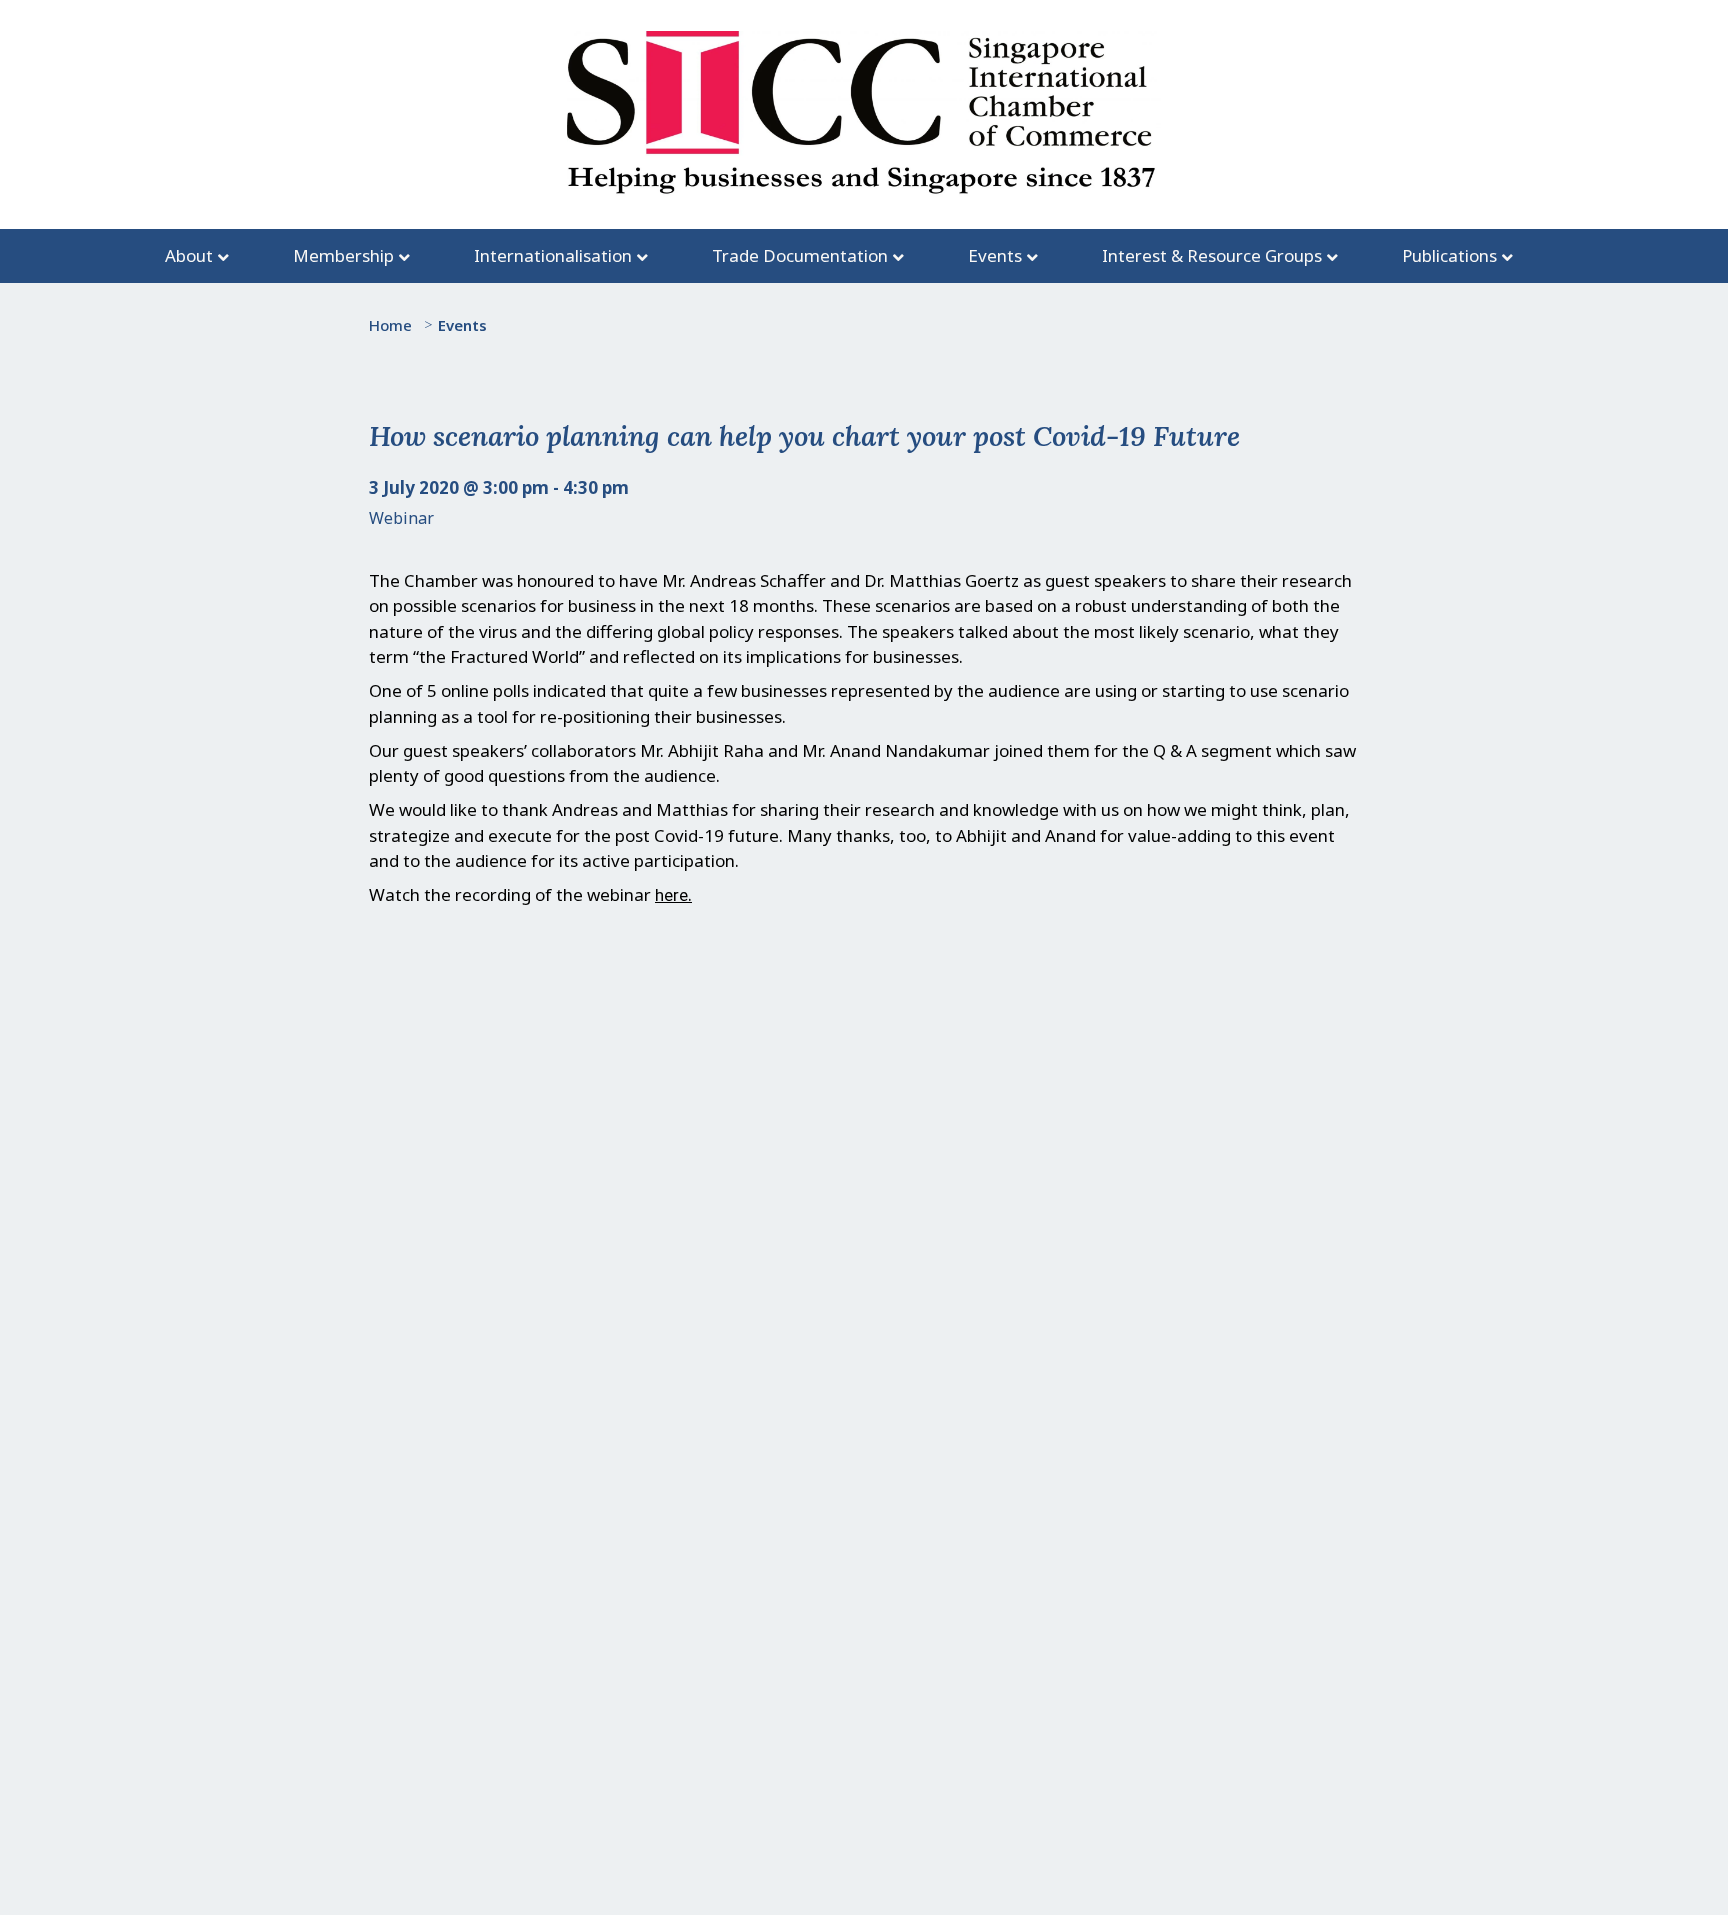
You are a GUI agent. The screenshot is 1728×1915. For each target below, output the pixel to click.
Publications (1449, 255)
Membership (343, 255)
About (189, 255)
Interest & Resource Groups (1212, 255)
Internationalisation (553, 255)
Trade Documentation (800, 255)
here (671, 895)
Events (995, 255)
